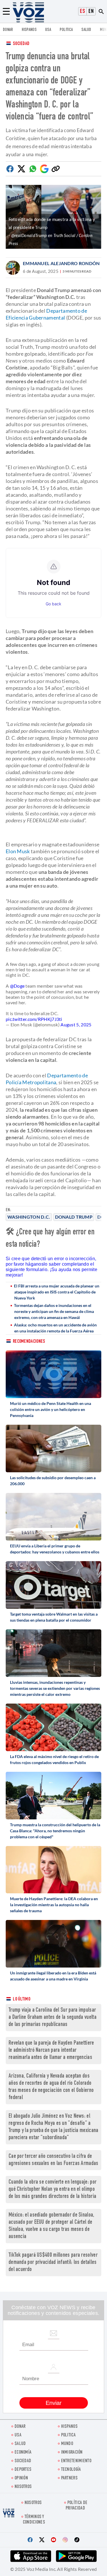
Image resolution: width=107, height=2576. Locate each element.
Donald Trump (74, 1217)
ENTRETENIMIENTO (76, 2461)
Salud (86, 30)
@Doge (17, 986)
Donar (8, 30)
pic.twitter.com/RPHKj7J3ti (34, 1019)
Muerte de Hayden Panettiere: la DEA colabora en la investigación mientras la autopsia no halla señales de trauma (54, 1905)
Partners (69, 2478)
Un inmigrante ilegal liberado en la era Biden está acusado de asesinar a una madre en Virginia (53, 1976)
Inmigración (72, 2453)
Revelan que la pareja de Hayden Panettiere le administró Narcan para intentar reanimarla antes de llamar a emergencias (51, 2051)
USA (48, 30)
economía (23, 2453)
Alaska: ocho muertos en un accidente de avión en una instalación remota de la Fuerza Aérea (55, 1328)
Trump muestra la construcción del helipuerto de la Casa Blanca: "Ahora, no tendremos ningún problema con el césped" (55, 1831)
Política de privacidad (76, 2506)
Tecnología (71, 2470)
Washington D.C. (29, 1217)
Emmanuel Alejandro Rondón (61, 263)
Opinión (21, 2478)
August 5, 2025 (76, 1024)
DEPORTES (23, 2470)
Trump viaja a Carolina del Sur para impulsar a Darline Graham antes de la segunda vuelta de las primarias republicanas (53, 2018)
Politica (66, 30)
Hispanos (29, 30)
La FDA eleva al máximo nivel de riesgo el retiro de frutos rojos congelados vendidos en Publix (54, 1759)
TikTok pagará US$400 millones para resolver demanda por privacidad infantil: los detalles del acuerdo (53, 2263)
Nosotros (23, 2487)
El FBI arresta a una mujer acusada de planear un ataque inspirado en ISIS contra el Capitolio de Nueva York (57, 1292)
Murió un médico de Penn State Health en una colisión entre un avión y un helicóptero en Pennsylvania (51, 1409)
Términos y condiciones (34, 2520)
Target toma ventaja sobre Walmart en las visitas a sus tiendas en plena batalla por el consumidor (54, 1617)
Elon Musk (18, 851)
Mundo (67, 2444)
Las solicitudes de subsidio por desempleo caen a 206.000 (53, 1481)
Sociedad (21, 44)
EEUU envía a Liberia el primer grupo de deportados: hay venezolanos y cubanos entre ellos (55, 1549)
